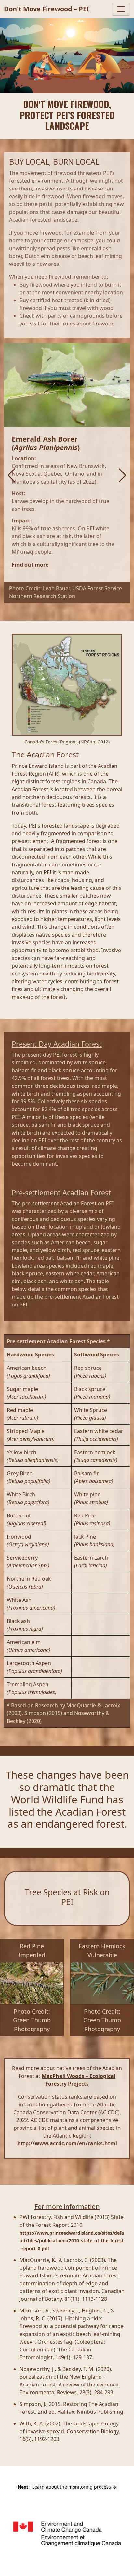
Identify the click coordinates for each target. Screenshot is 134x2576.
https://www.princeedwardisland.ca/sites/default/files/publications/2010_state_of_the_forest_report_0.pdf (72, 2241)
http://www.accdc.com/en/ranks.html (67, 2143)
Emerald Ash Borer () (46, 443)
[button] (12, 475)
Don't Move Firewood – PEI (47, 9)
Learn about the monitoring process (67, 2487)
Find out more (30, 565)
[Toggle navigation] (121, 9)
